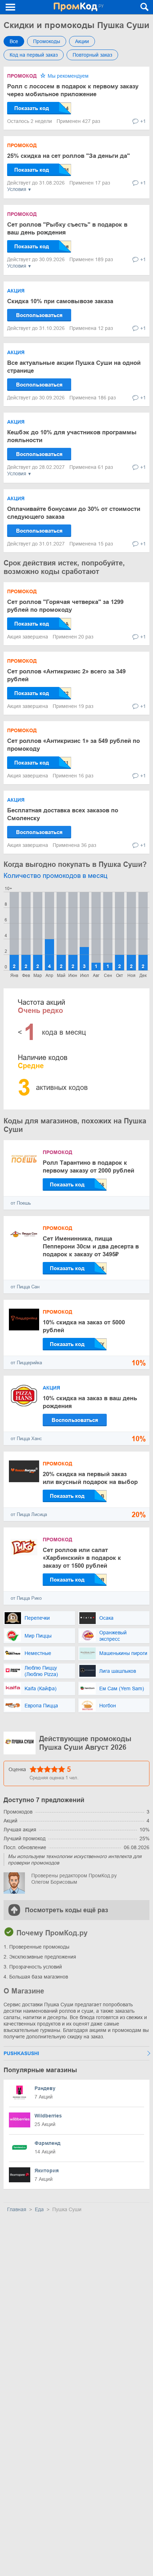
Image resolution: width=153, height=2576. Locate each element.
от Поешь (21, 1203)
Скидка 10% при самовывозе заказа (60, 301)
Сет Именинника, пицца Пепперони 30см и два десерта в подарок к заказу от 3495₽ (91, 1246)
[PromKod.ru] (78, 7)
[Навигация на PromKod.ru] (11, 7)
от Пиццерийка (26, 1363)
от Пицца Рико (26, 1598)
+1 (143, 121)
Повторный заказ (92, 55)
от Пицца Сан (25, 1287)
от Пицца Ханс (26, 1439)
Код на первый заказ (34, 55)
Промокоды (47, 41)
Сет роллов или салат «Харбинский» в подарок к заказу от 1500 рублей (82, 1558)
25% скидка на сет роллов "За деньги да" (68, 156)
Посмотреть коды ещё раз (67, 1910)
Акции (82, 41)
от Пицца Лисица (29, 1514)
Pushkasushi (21, 2053)
